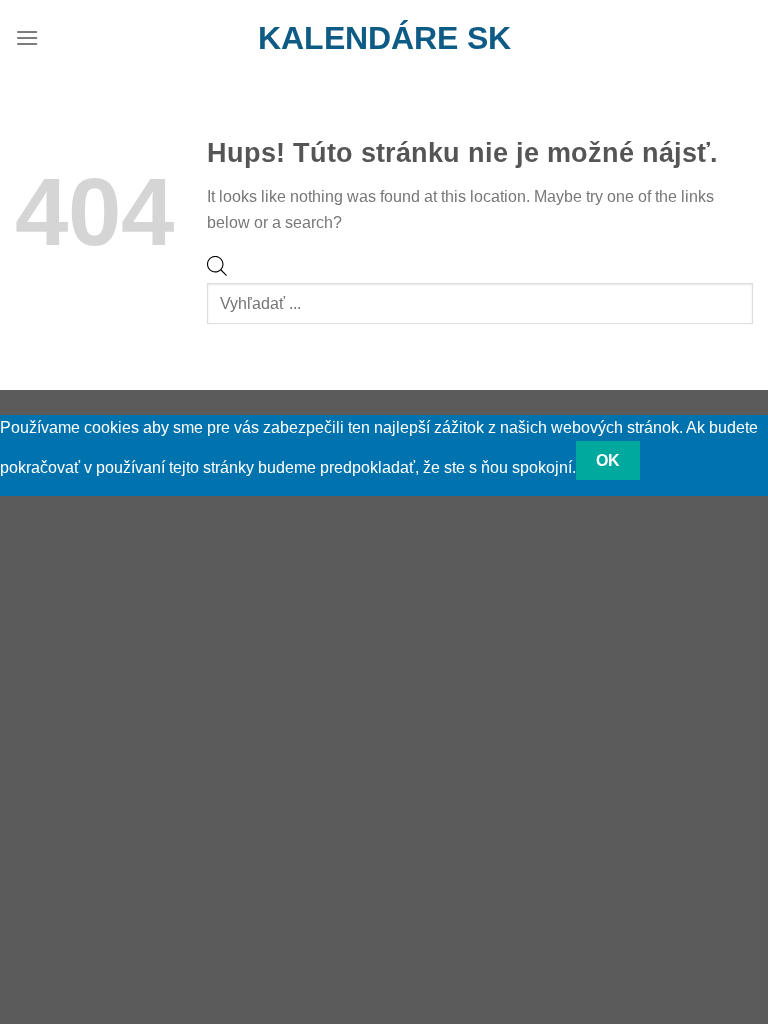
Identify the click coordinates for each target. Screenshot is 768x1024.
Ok (608, 460)
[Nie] (675, 460)
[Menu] (27, 37)
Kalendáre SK (384, 38)
